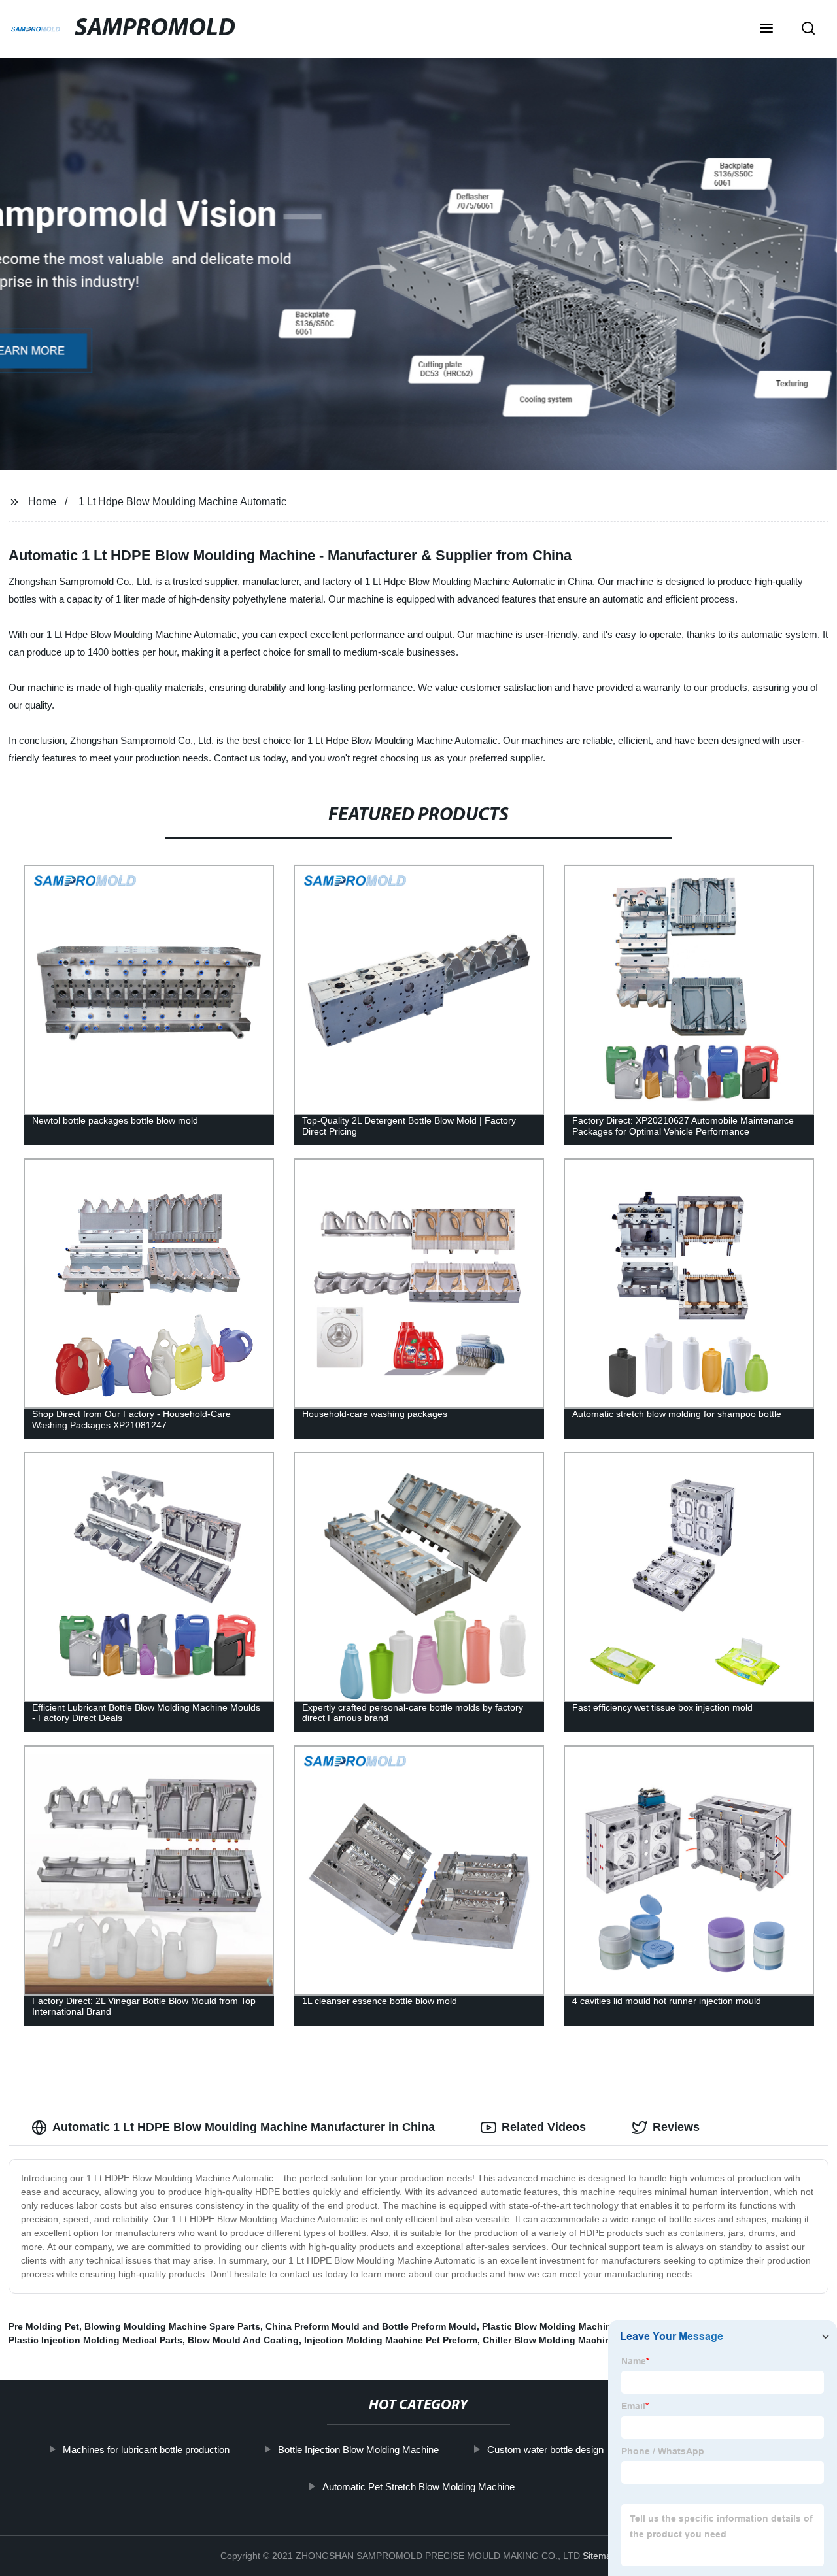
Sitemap (600, 2556)
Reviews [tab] (676, 2127)
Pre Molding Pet (44, 2326)
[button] (766, 29)
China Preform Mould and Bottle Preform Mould (371, 2326)
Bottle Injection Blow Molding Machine (358, 2450)
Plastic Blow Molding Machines (552, 2326)
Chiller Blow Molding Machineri (552, 2340)
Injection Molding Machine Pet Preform (391, 2340)
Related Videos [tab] (544, 2127)
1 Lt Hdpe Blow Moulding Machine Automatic (182, 502)
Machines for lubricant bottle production (146, 2450)
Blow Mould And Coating (243, 2340)
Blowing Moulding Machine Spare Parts (172, 2326)
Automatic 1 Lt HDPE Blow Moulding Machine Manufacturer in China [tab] (244, 2127)
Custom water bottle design (545, 2450)
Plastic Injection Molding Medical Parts (95, 2340)
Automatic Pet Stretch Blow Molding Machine (418, 2487)
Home (42, 502)
